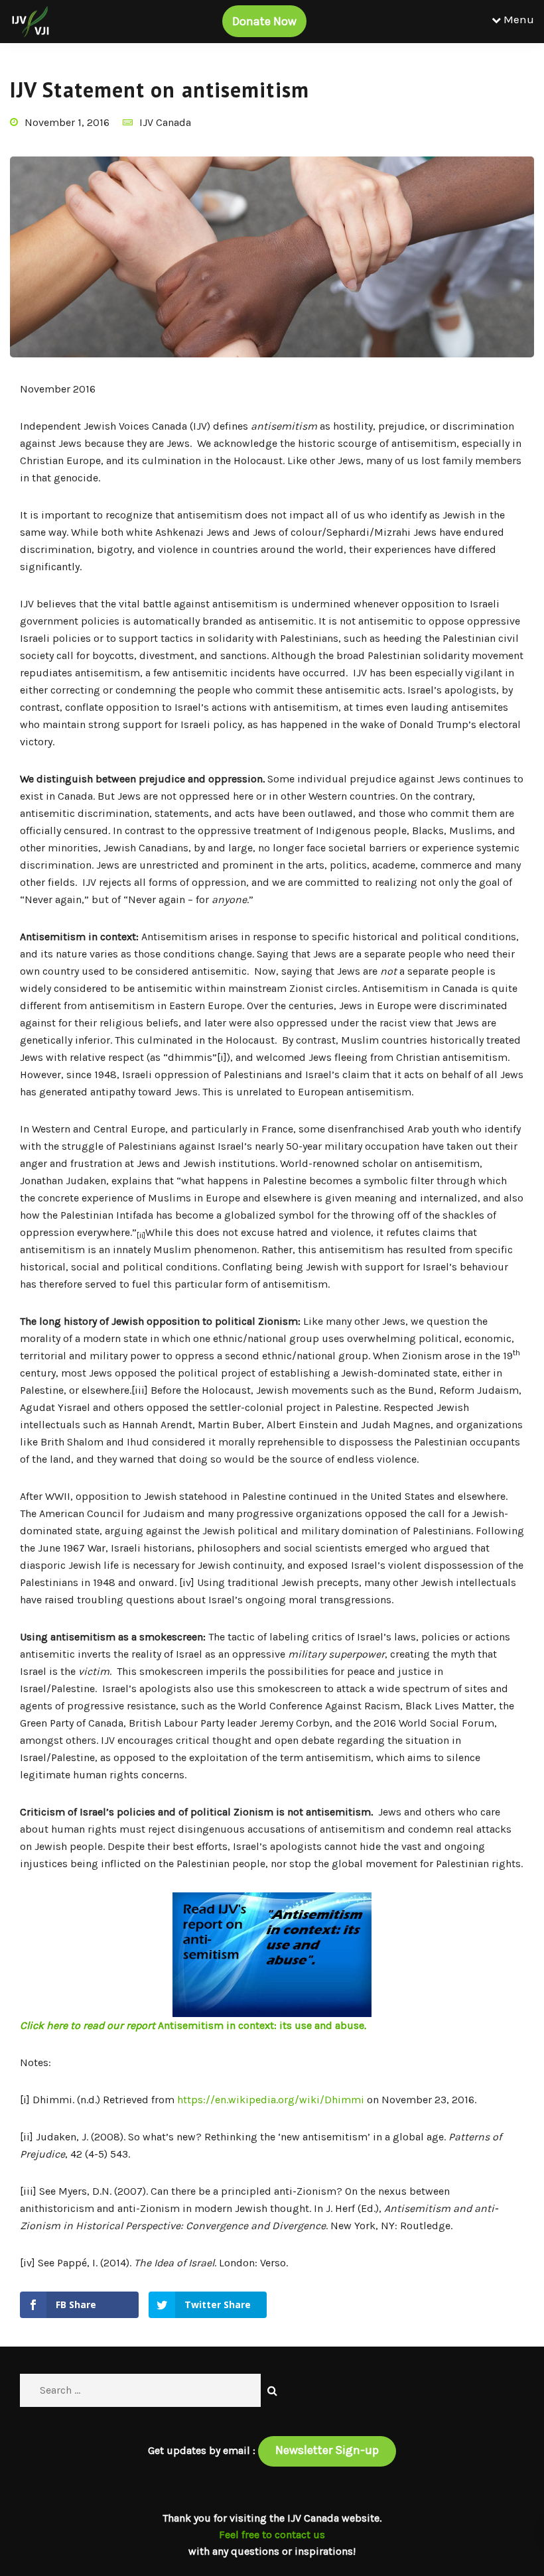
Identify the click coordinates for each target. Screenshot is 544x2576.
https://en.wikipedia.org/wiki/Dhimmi (271, 2100)
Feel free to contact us (272, 2535)
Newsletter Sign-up (327, 2450)
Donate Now (264, 21)
